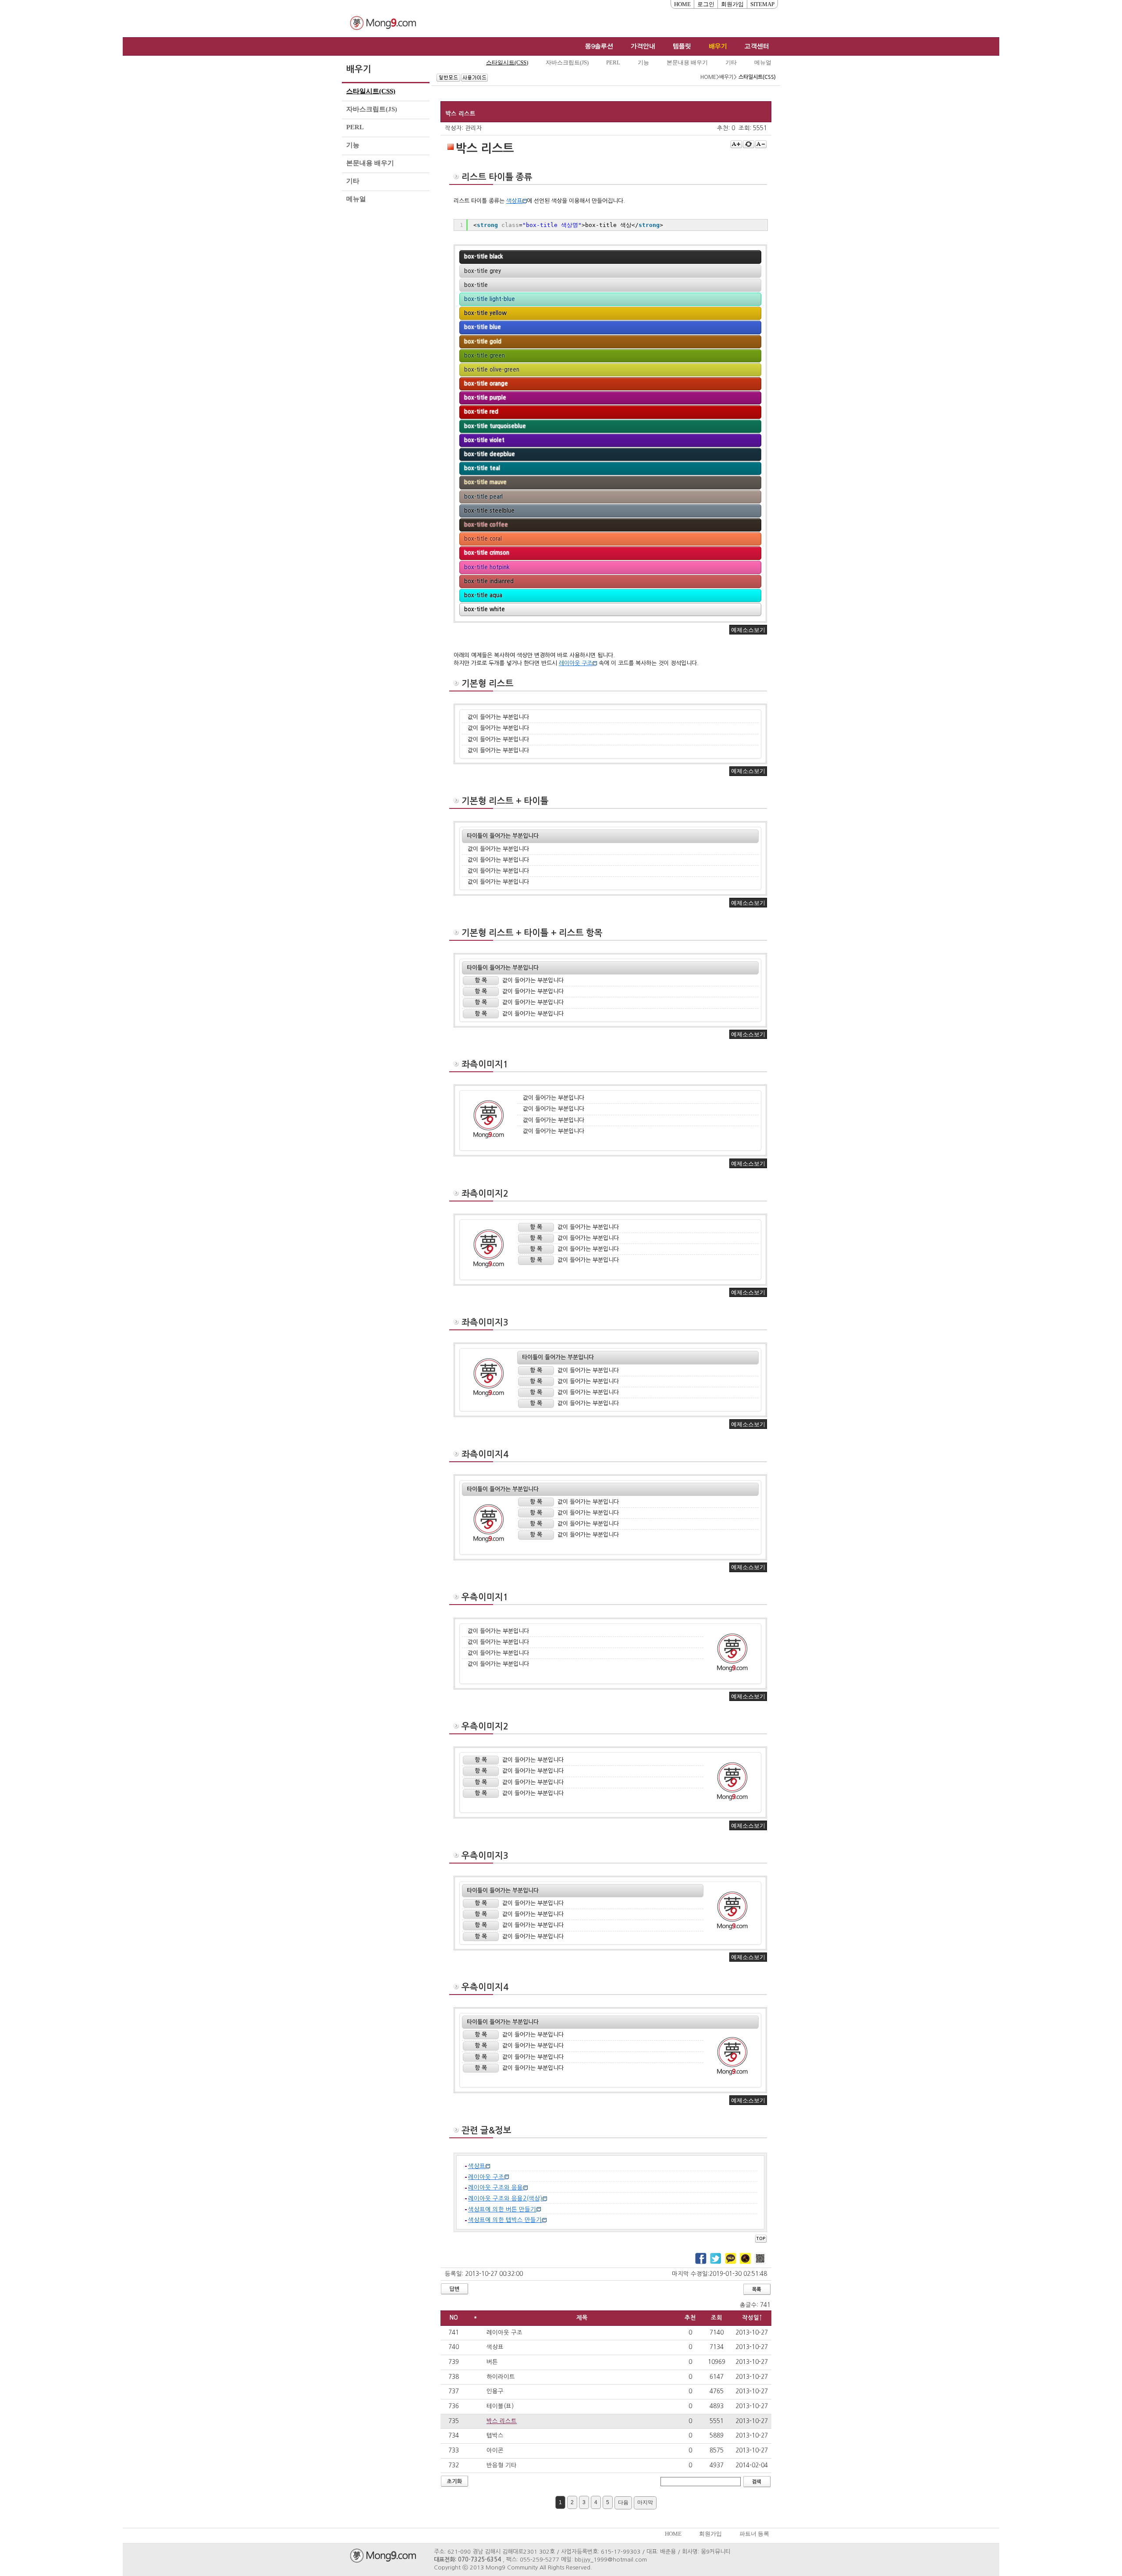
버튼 (492, 2362)
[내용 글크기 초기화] (749, 144)
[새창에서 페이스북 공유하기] (701, 2259)
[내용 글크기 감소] (761, 144)
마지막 (647, 2504)
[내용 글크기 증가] (736, 144)
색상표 (495, 2347)
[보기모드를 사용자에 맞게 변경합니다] (448, 78)
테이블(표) (500, 2406)
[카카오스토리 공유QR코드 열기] (746, 2259)
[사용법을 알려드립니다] (474, 78)
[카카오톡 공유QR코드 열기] (731, 2259)
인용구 (495, 2391)
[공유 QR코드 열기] (760, 2259)
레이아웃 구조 (504, 2333)
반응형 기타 (502, 2465)
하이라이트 (501, 2377)
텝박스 (495, 2436)
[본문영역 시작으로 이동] (761, 2238)
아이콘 (495, 2450)
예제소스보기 (748, 630)
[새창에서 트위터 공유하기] (716, 2259)
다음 (625, 2504)
